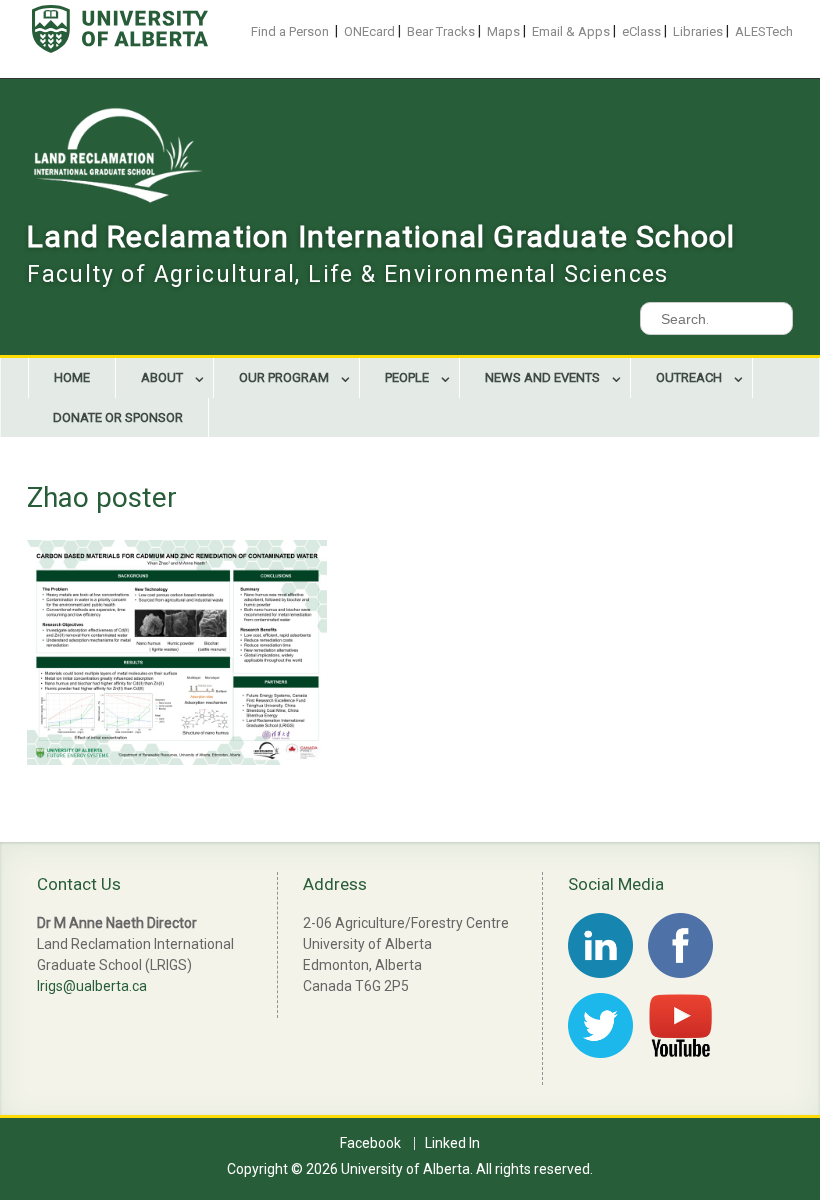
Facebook (370, 1143)
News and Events (542, 377)
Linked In (452, 1143)
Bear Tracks (441, 31)
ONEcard (369, 31)
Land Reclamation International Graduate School (381, 236)
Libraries (698, 31)
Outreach (689, 377)
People (407, 377)
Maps (503, 31)
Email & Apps (571, 31)
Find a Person (290, 31)
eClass (641, 31)
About (162, 377)
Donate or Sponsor (118, 417)
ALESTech (764, 31)
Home (72, 377)
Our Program (284, 377)
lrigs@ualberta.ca (92, 986)
